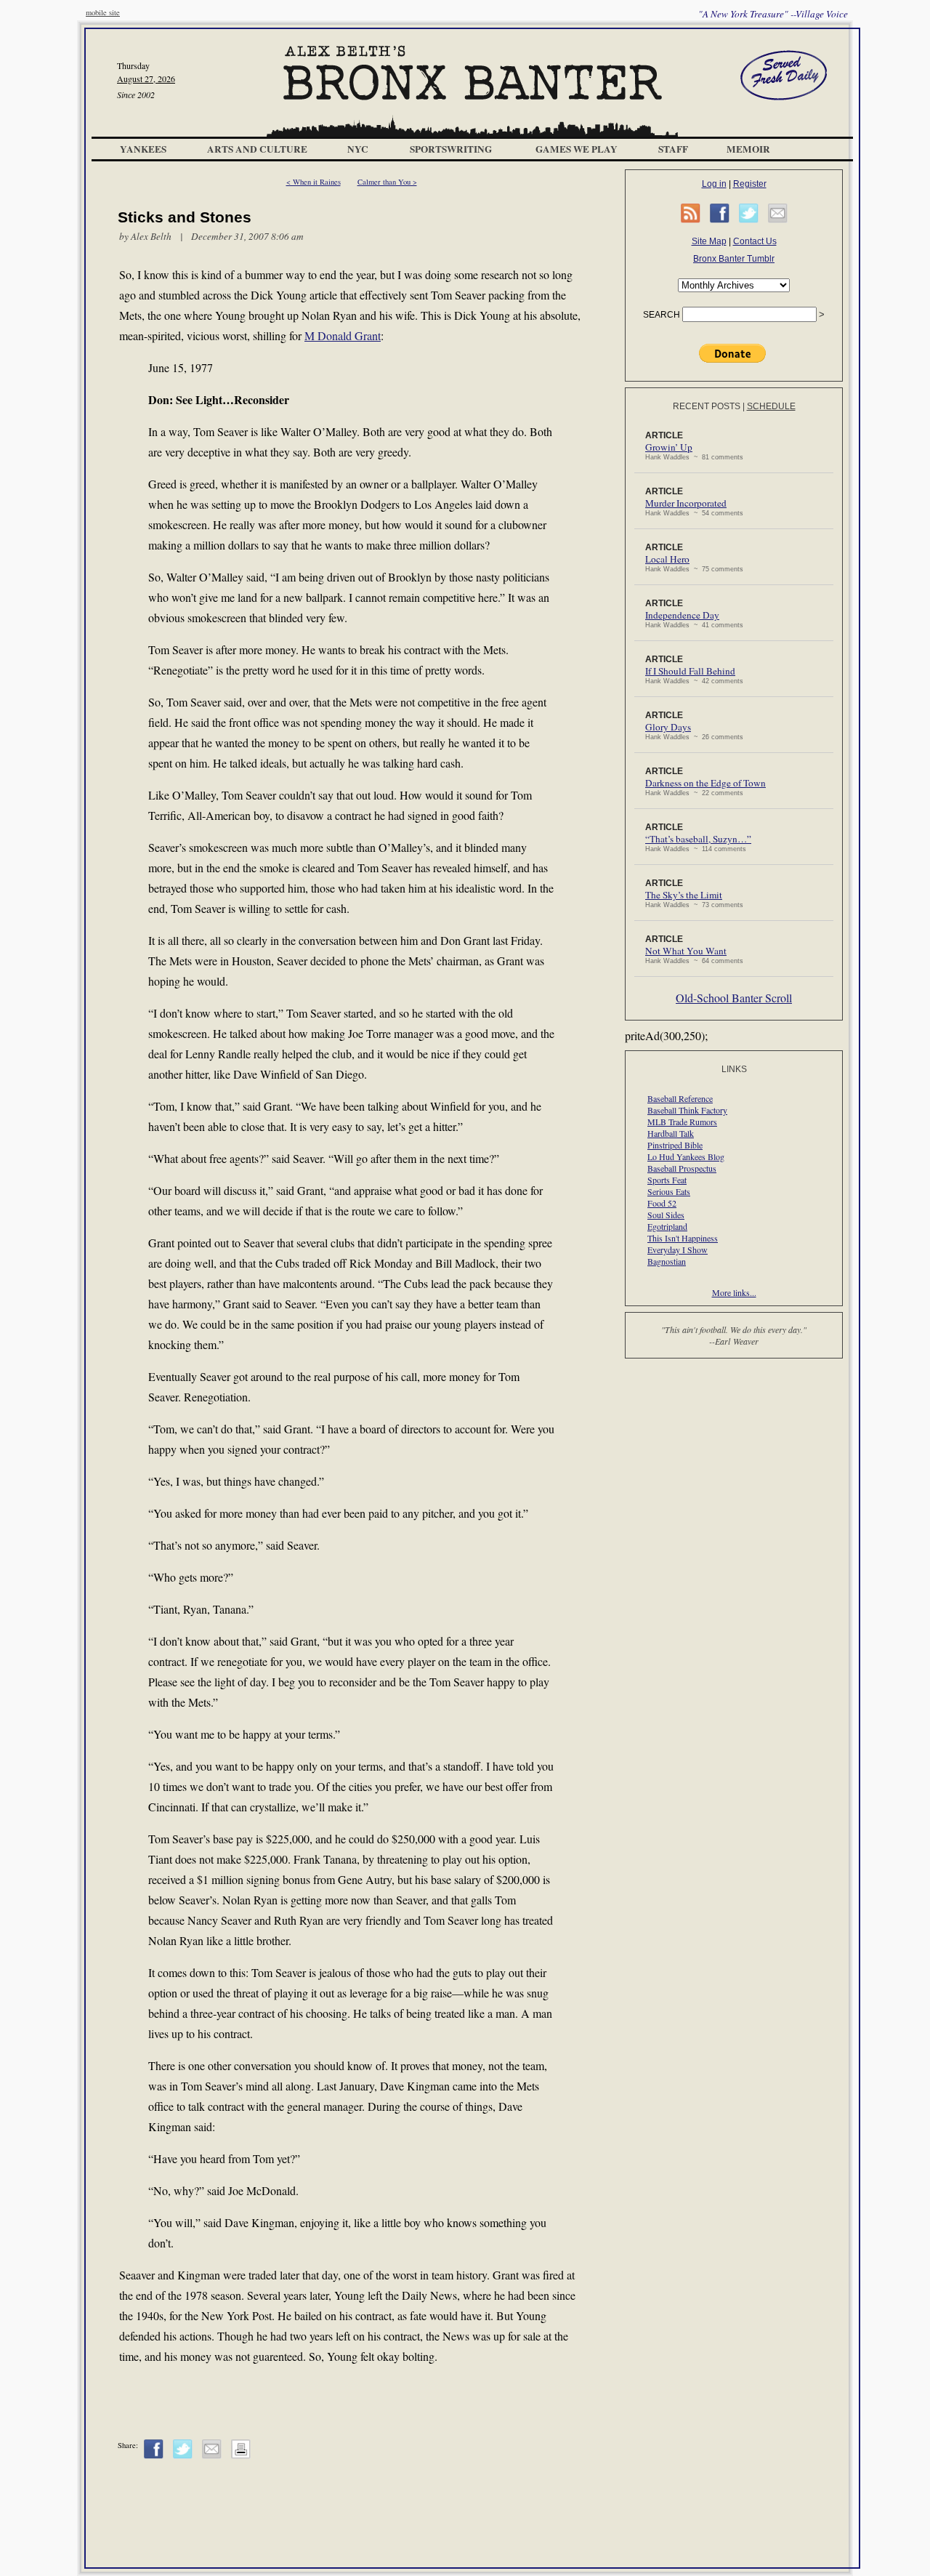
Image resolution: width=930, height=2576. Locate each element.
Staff (673, 149)
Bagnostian (667, 1261)
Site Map (709, 241)
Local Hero (667, 559)
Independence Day (682, 615)
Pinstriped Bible (675, 1145)
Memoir (748, 149)
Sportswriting (451, 149)
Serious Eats (669, 1191)
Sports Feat (667, 1180)
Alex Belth (151, 236)
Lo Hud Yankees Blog (686, 1156)
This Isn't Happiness (683, 1238)
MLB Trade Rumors (682, 1122)
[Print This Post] (241, 2456)
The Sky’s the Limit (684, 895)
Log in (714, 184)
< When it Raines (314, 182)
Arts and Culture (257, 149)
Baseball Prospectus (682, 1168)
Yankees (143, 149)
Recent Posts (707, 406)
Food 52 (662, 1203)
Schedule (771, 406)
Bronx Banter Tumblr (734, 259)
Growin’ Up (669, 447)
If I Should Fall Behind (690, 671)
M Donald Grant (343, 335)
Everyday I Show (678, 1249)
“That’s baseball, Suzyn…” (698, 839)
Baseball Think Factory (687, 1110)
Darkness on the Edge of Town (705, 783)
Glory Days (668, 727)
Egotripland (667, 1226)
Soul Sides (666, 1215)
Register (750, 184)
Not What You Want (686, 951)
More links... (734, 1292)
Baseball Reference (680, 1098)
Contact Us (755, 241)
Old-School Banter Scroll (734, 998)
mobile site (103, 12)
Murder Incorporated (686, 503)
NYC (358, 149)
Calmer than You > (387, 182)
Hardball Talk (671, 1133)
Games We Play (577, 149)
